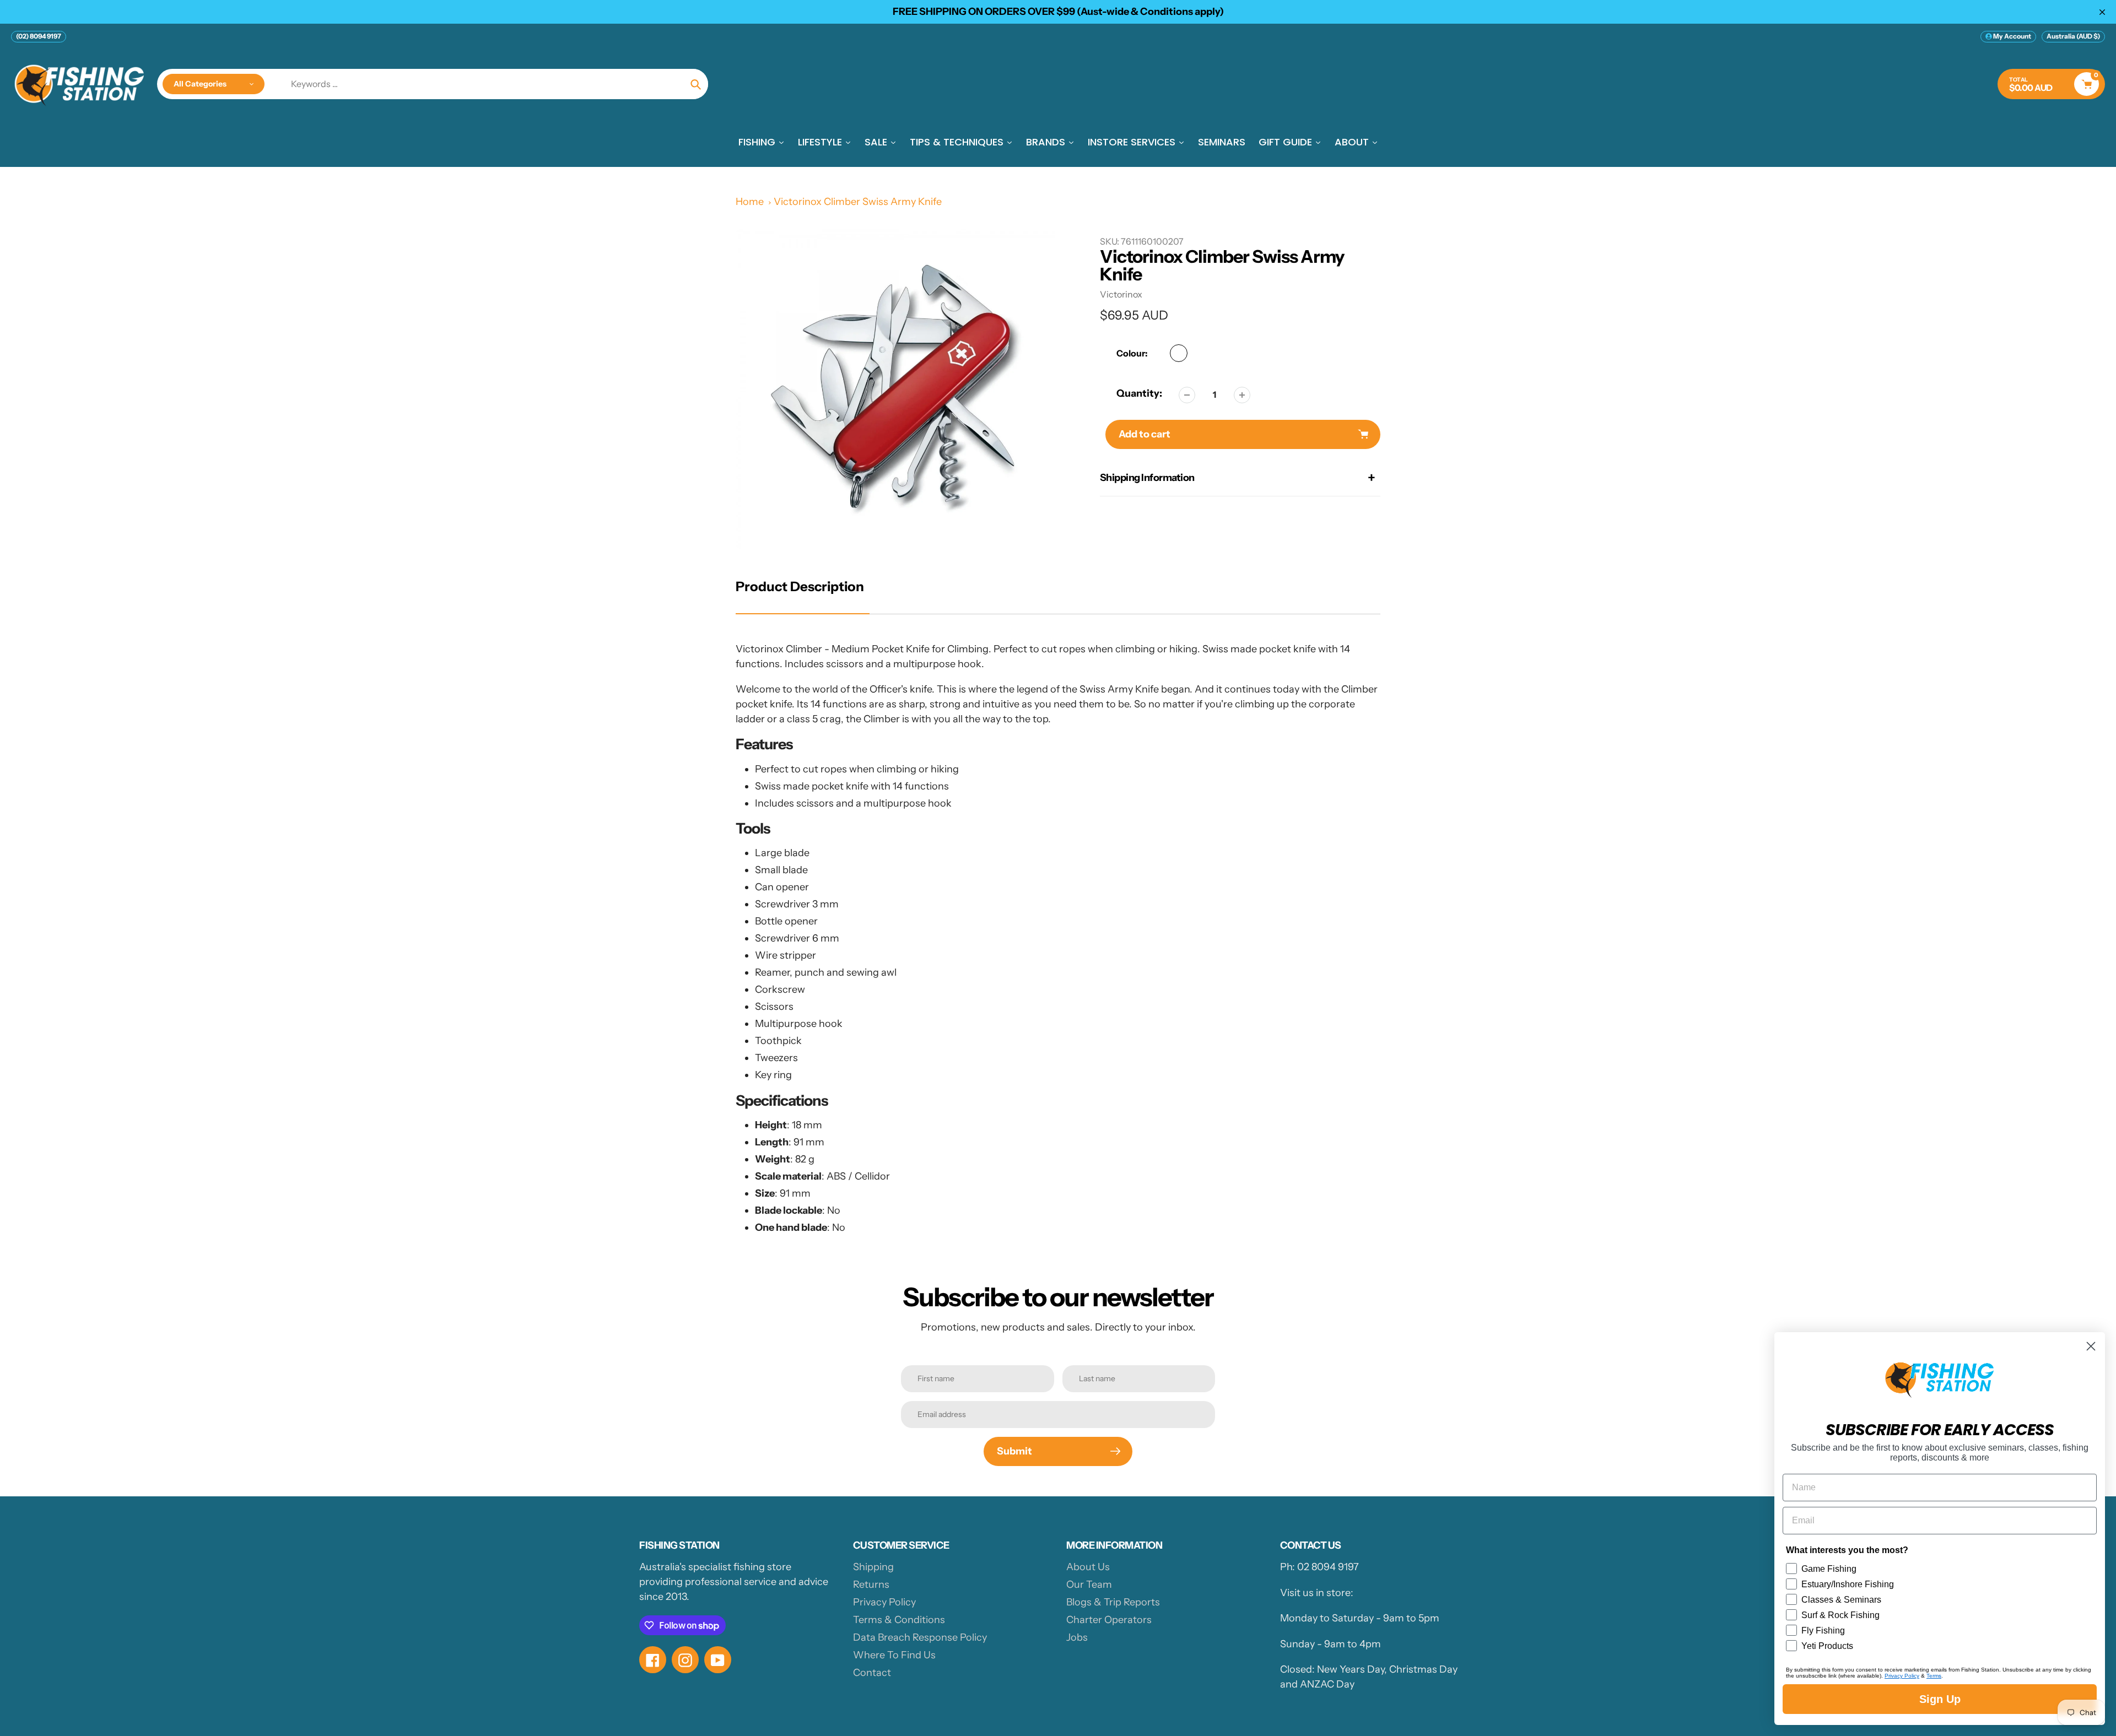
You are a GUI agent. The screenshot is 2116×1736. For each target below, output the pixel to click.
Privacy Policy (884, 1602)
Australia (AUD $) (2073, 36)
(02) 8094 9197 (39, 36)
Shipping (873, 1567)
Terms (1934, 1676)
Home (750, 202)
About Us (1088, 1567)
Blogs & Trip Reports (1113, 1602)
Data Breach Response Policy (920, 1637)
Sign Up (1940, 1699)
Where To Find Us (894, 1655)
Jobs (1077, 1637)
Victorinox (1121, 294)
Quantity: (1139, 393)
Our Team (1089, 1584)
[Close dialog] (2091, 1346)
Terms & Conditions (899, 1620)
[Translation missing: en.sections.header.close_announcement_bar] (2102, 12)
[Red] (1179, 353)
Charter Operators (1109, 1620)
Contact (872, 1673)
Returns (871, 1584)
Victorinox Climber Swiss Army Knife (858, 202)
